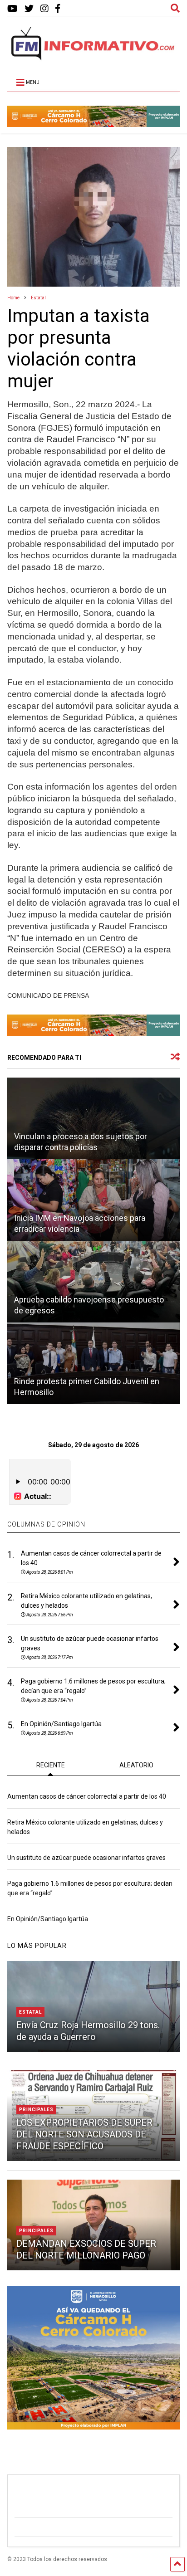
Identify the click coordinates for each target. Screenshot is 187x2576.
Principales (36, 2110)
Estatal (30, 2012)
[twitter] (29, 9)
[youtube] (12, 9)
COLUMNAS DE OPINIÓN (46, 1524)
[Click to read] (93, 1118)
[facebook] (58, 9)
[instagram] (44, 9)
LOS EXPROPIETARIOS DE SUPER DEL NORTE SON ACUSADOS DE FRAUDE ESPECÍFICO (84, 2134)
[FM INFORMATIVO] (93, 58)
